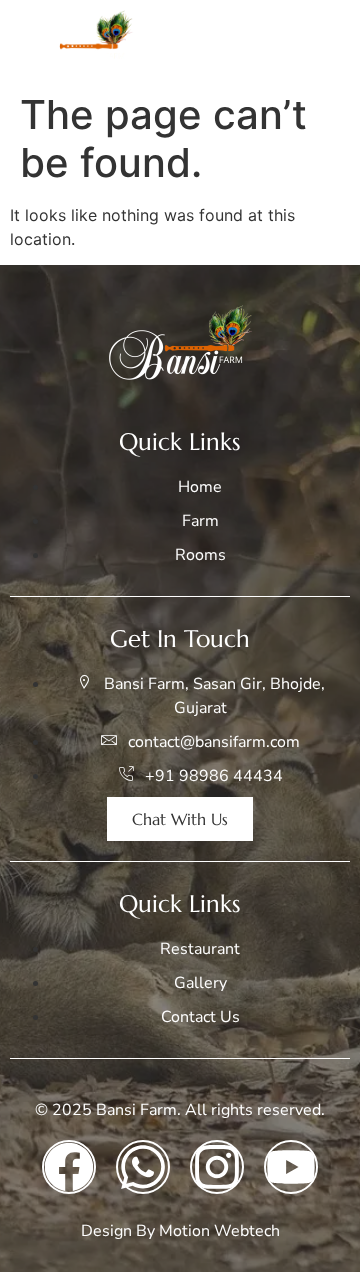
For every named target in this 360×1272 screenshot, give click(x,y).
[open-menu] (324, 41)
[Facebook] (69, 1167)
